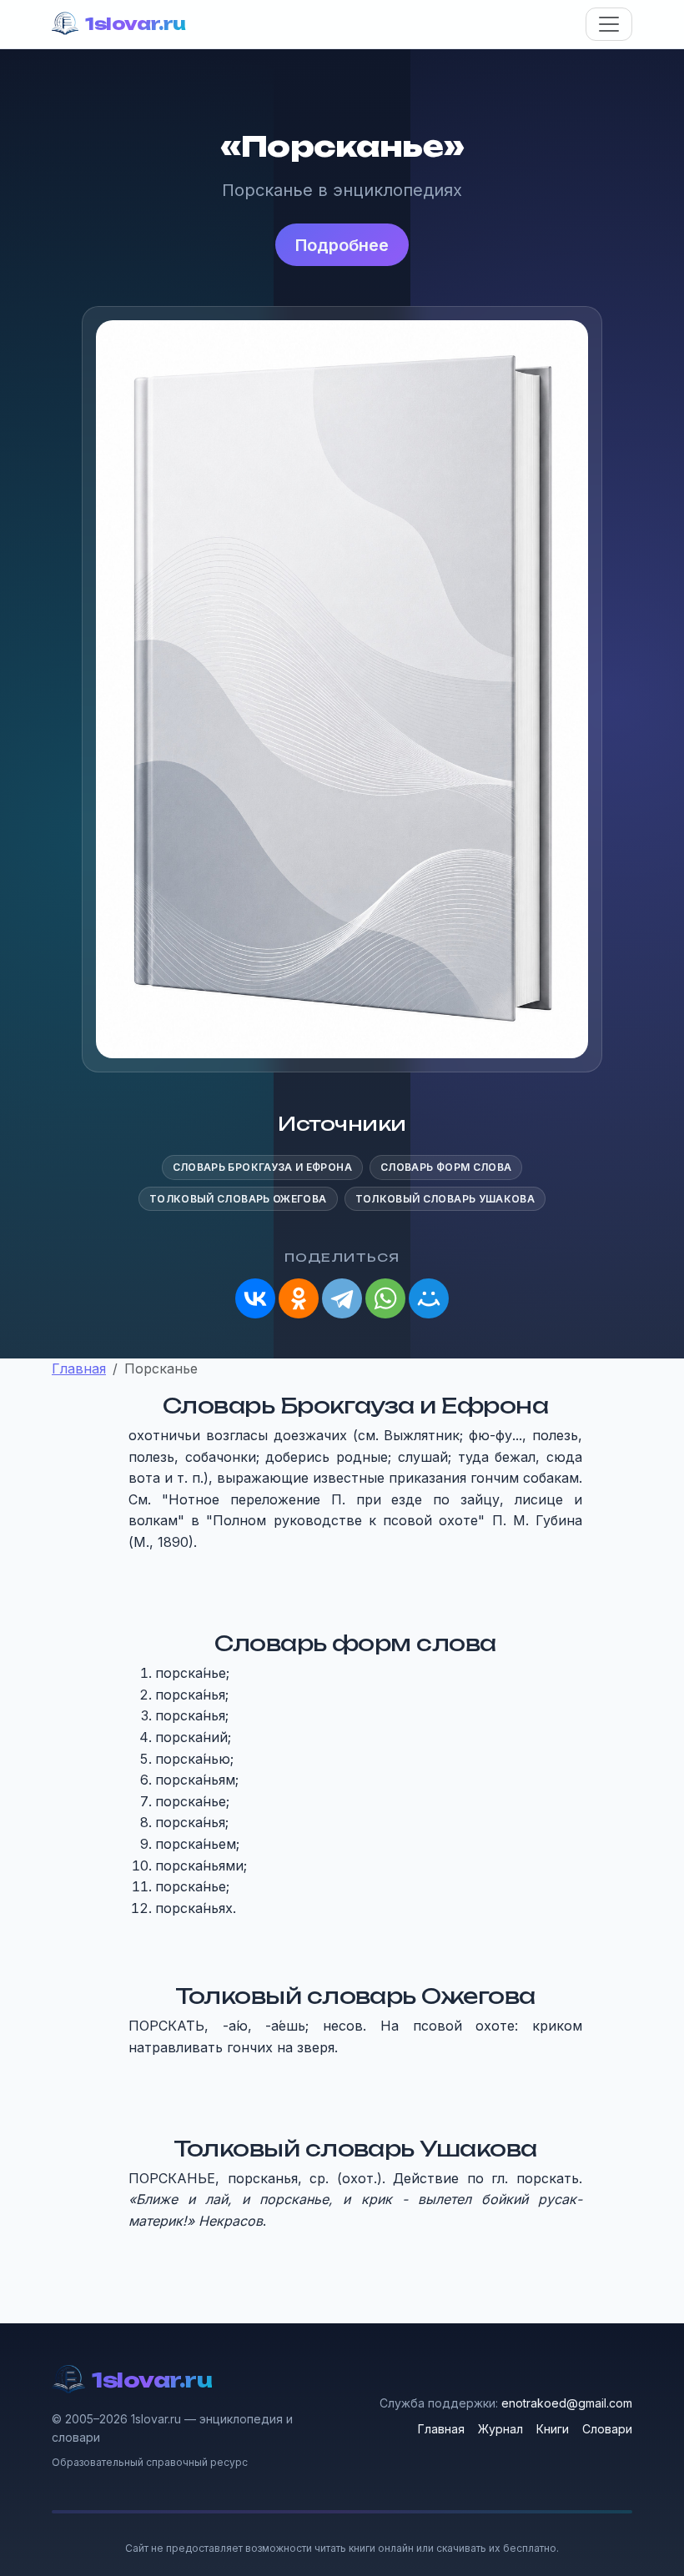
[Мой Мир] (429, 1298)
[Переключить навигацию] (609, 24)
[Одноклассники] (299, 1298)
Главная (441, 2429)
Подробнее (342, 245)
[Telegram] (342, 1298)
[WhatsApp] (385, 1298)
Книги (553, 2429)
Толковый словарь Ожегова (238, 1199)
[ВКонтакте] (255, 1298)
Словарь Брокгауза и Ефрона (262, 1167)
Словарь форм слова (446, 1167)
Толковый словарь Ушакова (445, 1199)
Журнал (500, 2429)
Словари (607, 2429)
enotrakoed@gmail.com (567, 2403)
